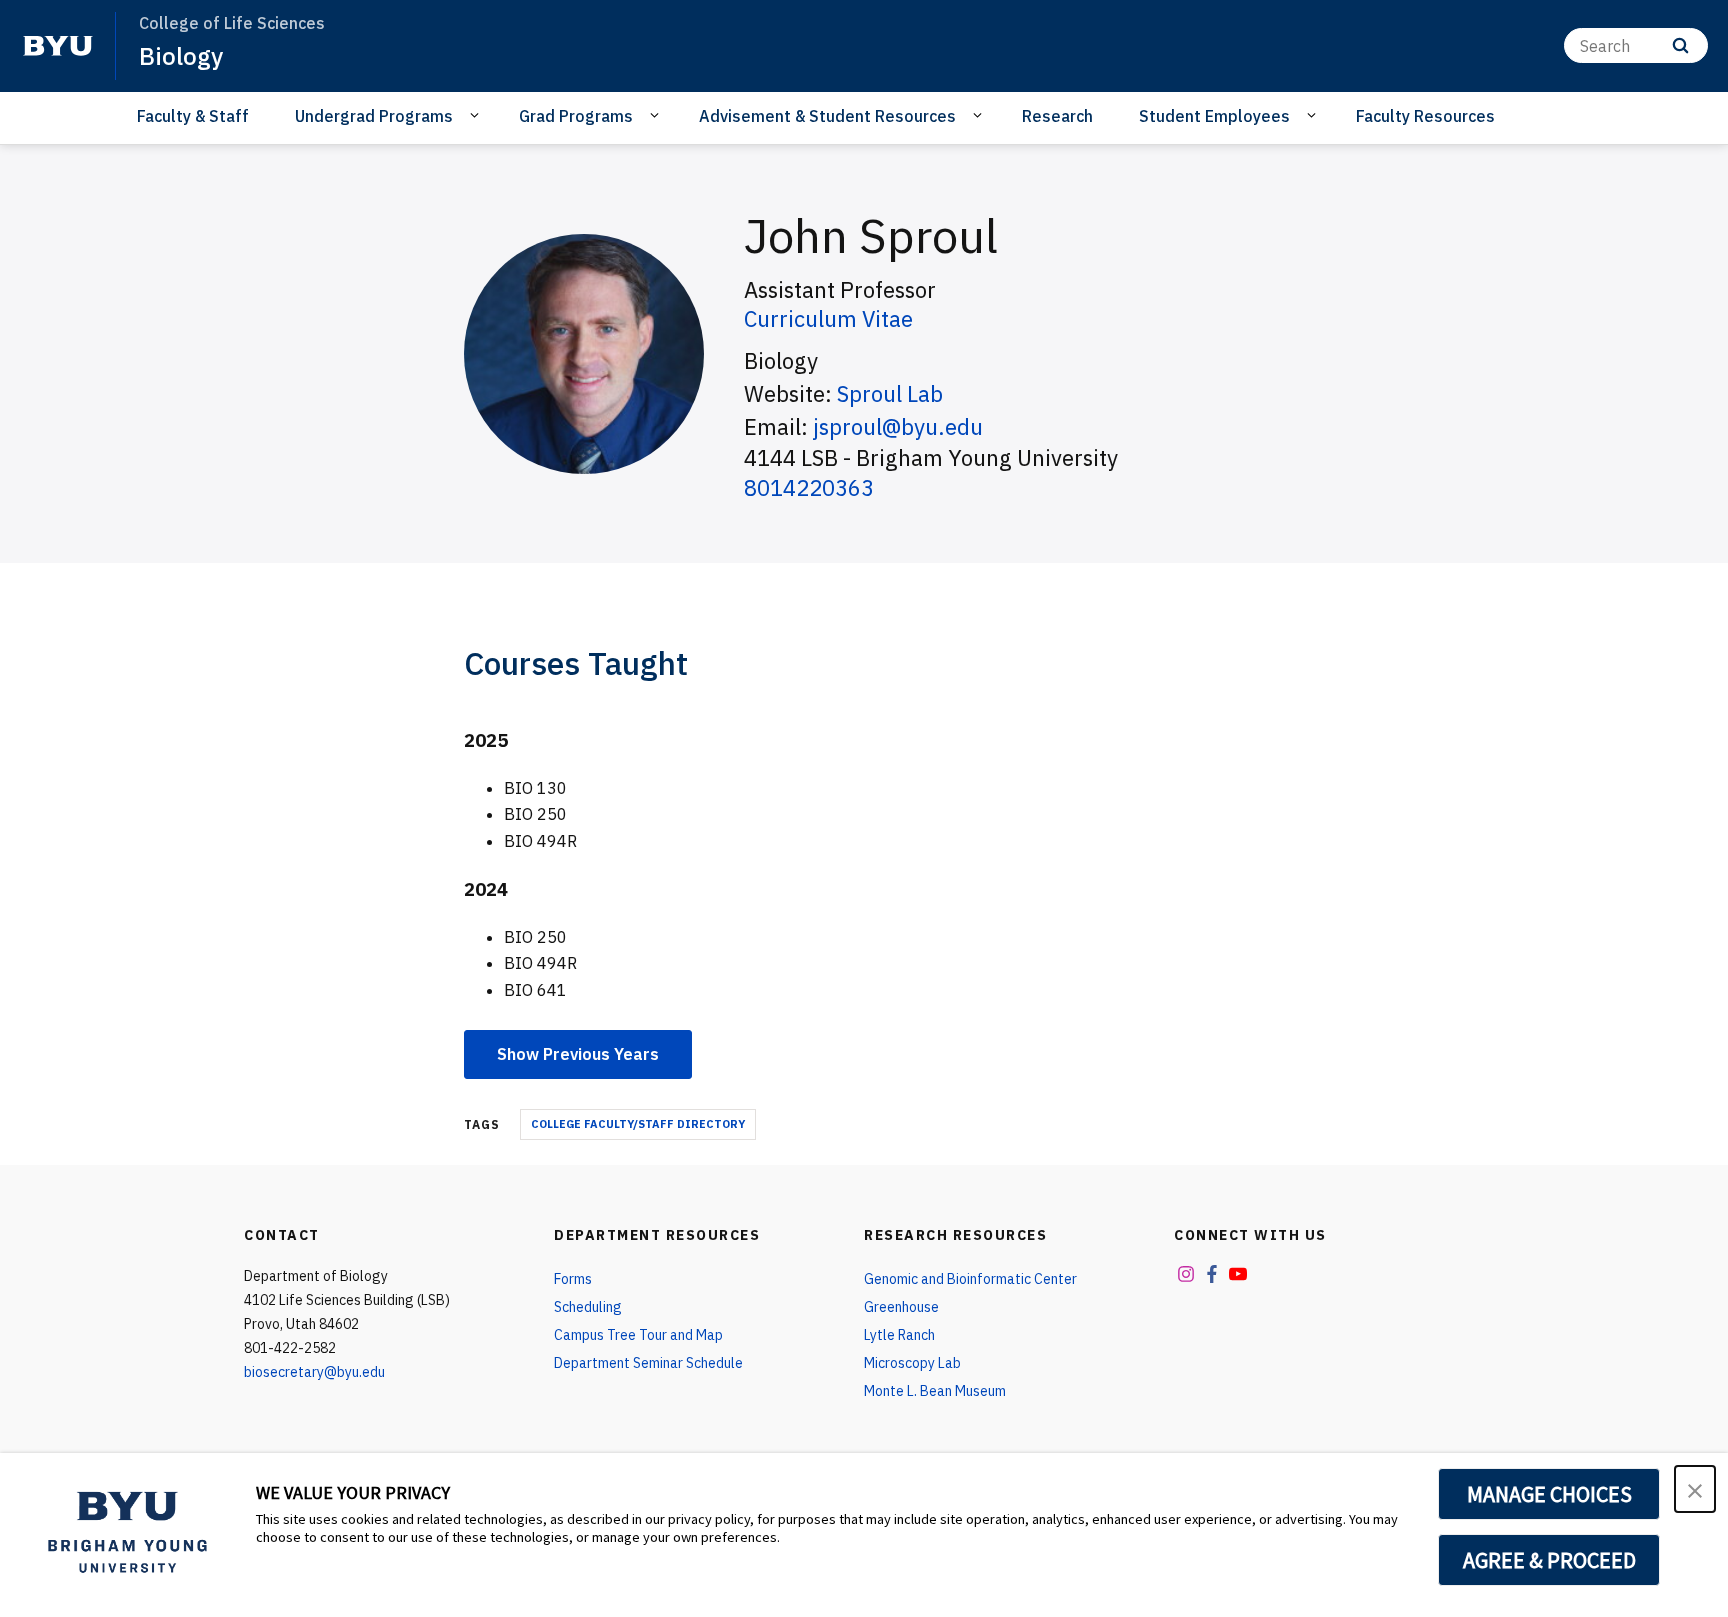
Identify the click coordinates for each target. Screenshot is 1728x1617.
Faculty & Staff (193, 116)
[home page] (58, 46)
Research (1057, 116)
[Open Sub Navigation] (477, 115)
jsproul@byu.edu (898, 426)
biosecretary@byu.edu (314, 1372)
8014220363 (809, 487)
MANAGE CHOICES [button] (1549, 1494)
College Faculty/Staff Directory (638, 1124)
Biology (181, 56)
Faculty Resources (1425, 116)
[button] (1695, 1489)
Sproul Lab (890, 393)
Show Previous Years (578, 1054)
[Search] (1680, 45)
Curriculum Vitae (828, 318)
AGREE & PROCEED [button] (1549, 1560)
